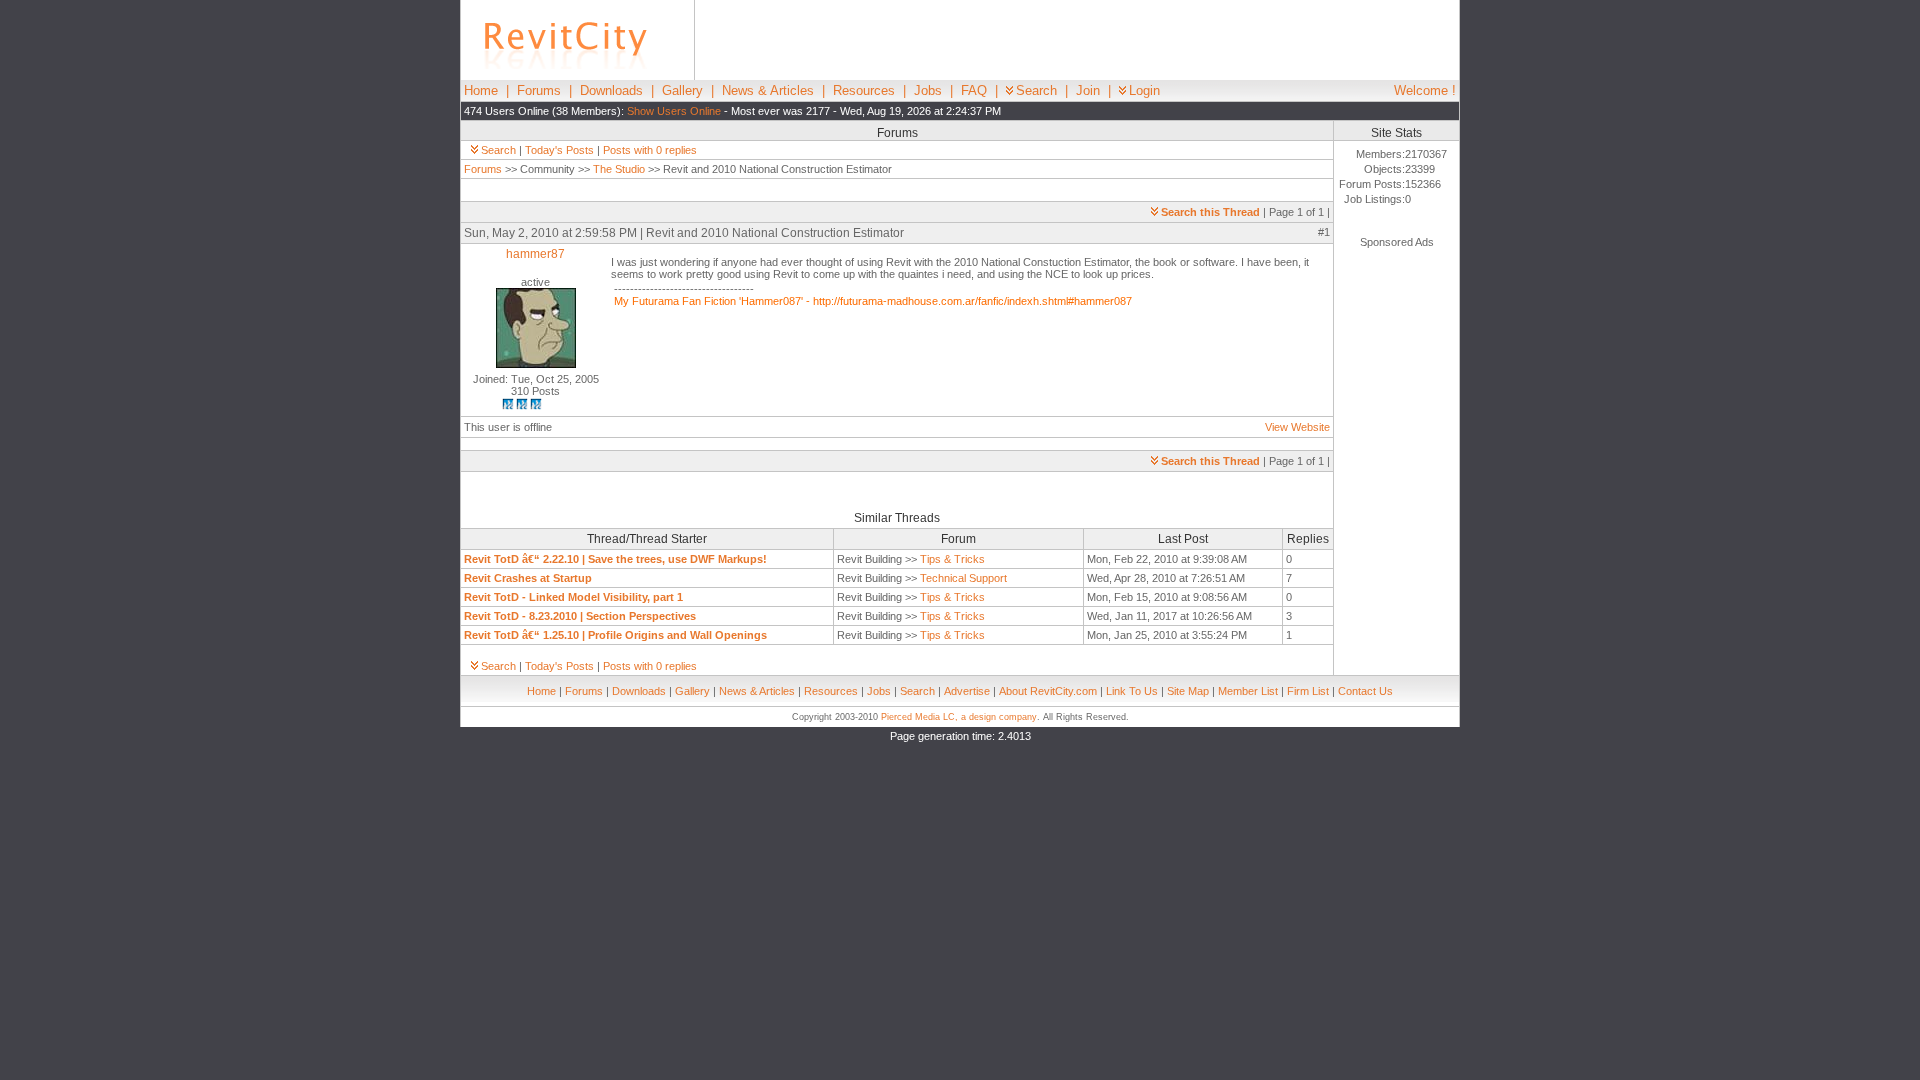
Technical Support (963, 578)
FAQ (974, 90)
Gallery (682, 90)
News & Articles (768, 90)
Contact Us (1365, 691)
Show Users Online (674, 111)
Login (1144, 90)
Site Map (1188, 691)
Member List (1248, 691)
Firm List (1308, 691)
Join (1088, 90)
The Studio (619, 169)
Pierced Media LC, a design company (959, 717)
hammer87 (535, 254)
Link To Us (1132, 691)
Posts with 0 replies (650, 150)
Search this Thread (1210, 212)
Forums (539, 90)
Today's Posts (559, 150)
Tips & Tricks (952, 559)
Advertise (967, 691)
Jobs (928, 90)
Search (1036, 90)
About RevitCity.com (1048, 691)
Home (481, 90)
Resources (864, 90)
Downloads (611, 90)
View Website (1297, 427)
